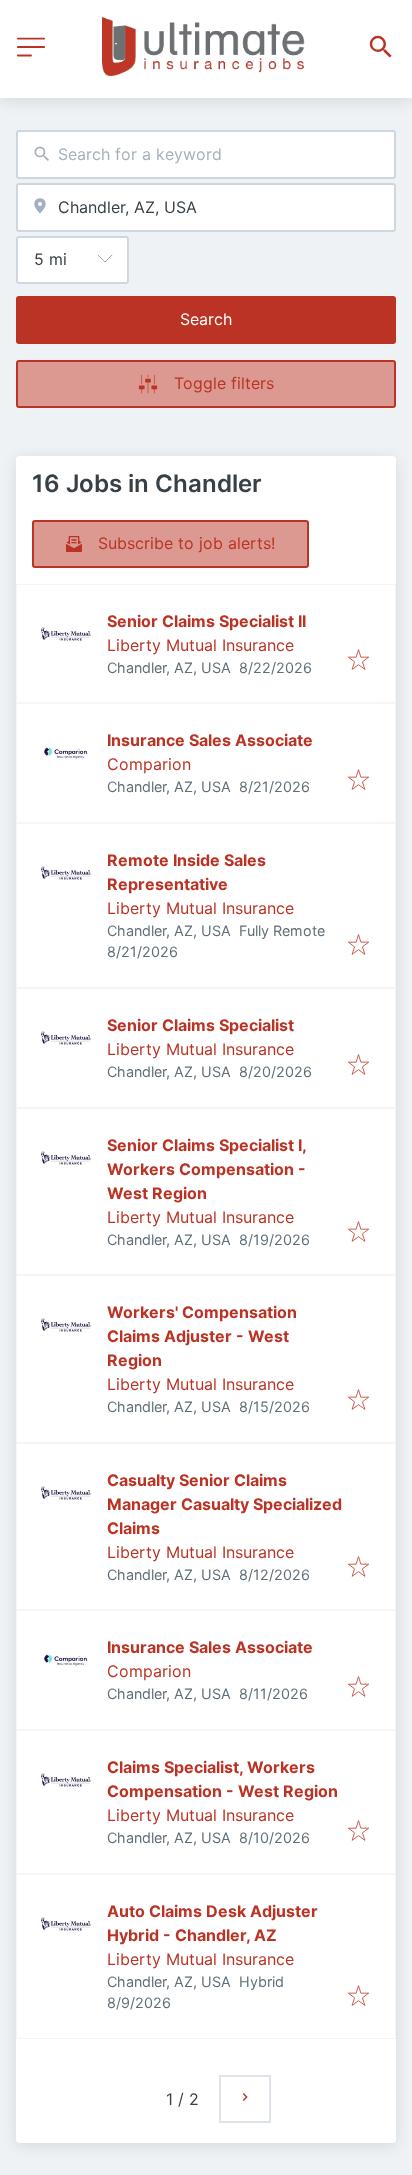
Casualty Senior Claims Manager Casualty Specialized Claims (224, 1504)
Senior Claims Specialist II (206, 621)
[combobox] (206, 154)
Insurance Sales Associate (210, 740)
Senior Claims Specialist (200, 1025)
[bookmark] (358, 661)
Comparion (149, 764)
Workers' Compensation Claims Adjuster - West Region (202, 1336)
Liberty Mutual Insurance (200, 645)
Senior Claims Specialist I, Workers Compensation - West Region (206, 1169)
